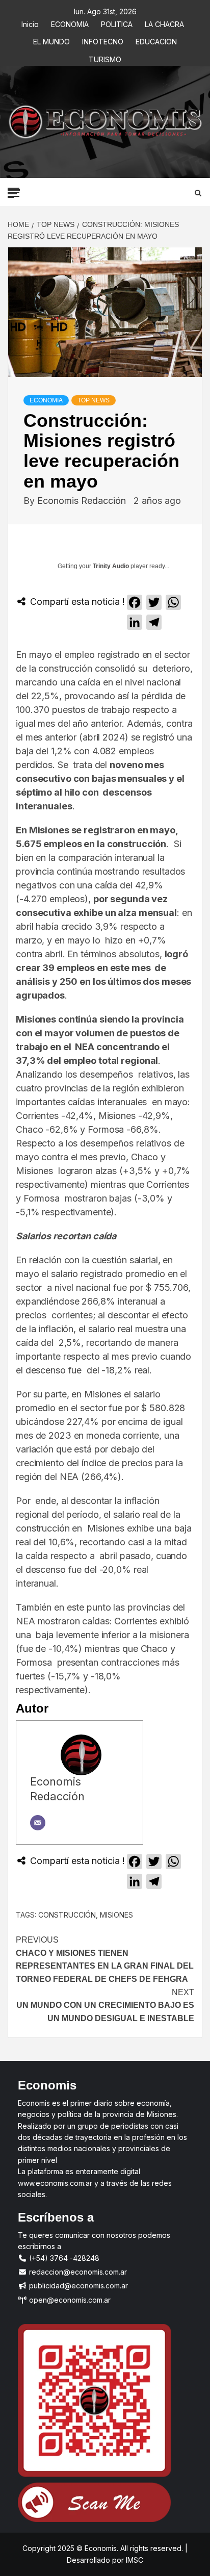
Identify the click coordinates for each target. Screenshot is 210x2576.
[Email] (38, 1823)
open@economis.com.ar (69, 2300)
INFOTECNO (103, 40)
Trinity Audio (111, 566)
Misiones (116, 1915)
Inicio (30, 23)
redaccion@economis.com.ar (77, 2272)
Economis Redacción (83, 501)
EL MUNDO (51, 40)
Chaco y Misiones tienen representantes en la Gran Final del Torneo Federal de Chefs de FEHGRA (105, 1959)
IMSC (134, 2560)
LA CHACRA (164, 23)
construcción (67, 1915)
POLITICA (117, 23)
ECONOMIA (70, 23)
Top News (94, 400)
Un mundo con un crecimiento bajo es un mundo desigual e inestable (105, 2005)
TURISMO (105, 58)
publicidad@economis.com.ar (77, 2286)
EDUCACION (156, 40)
